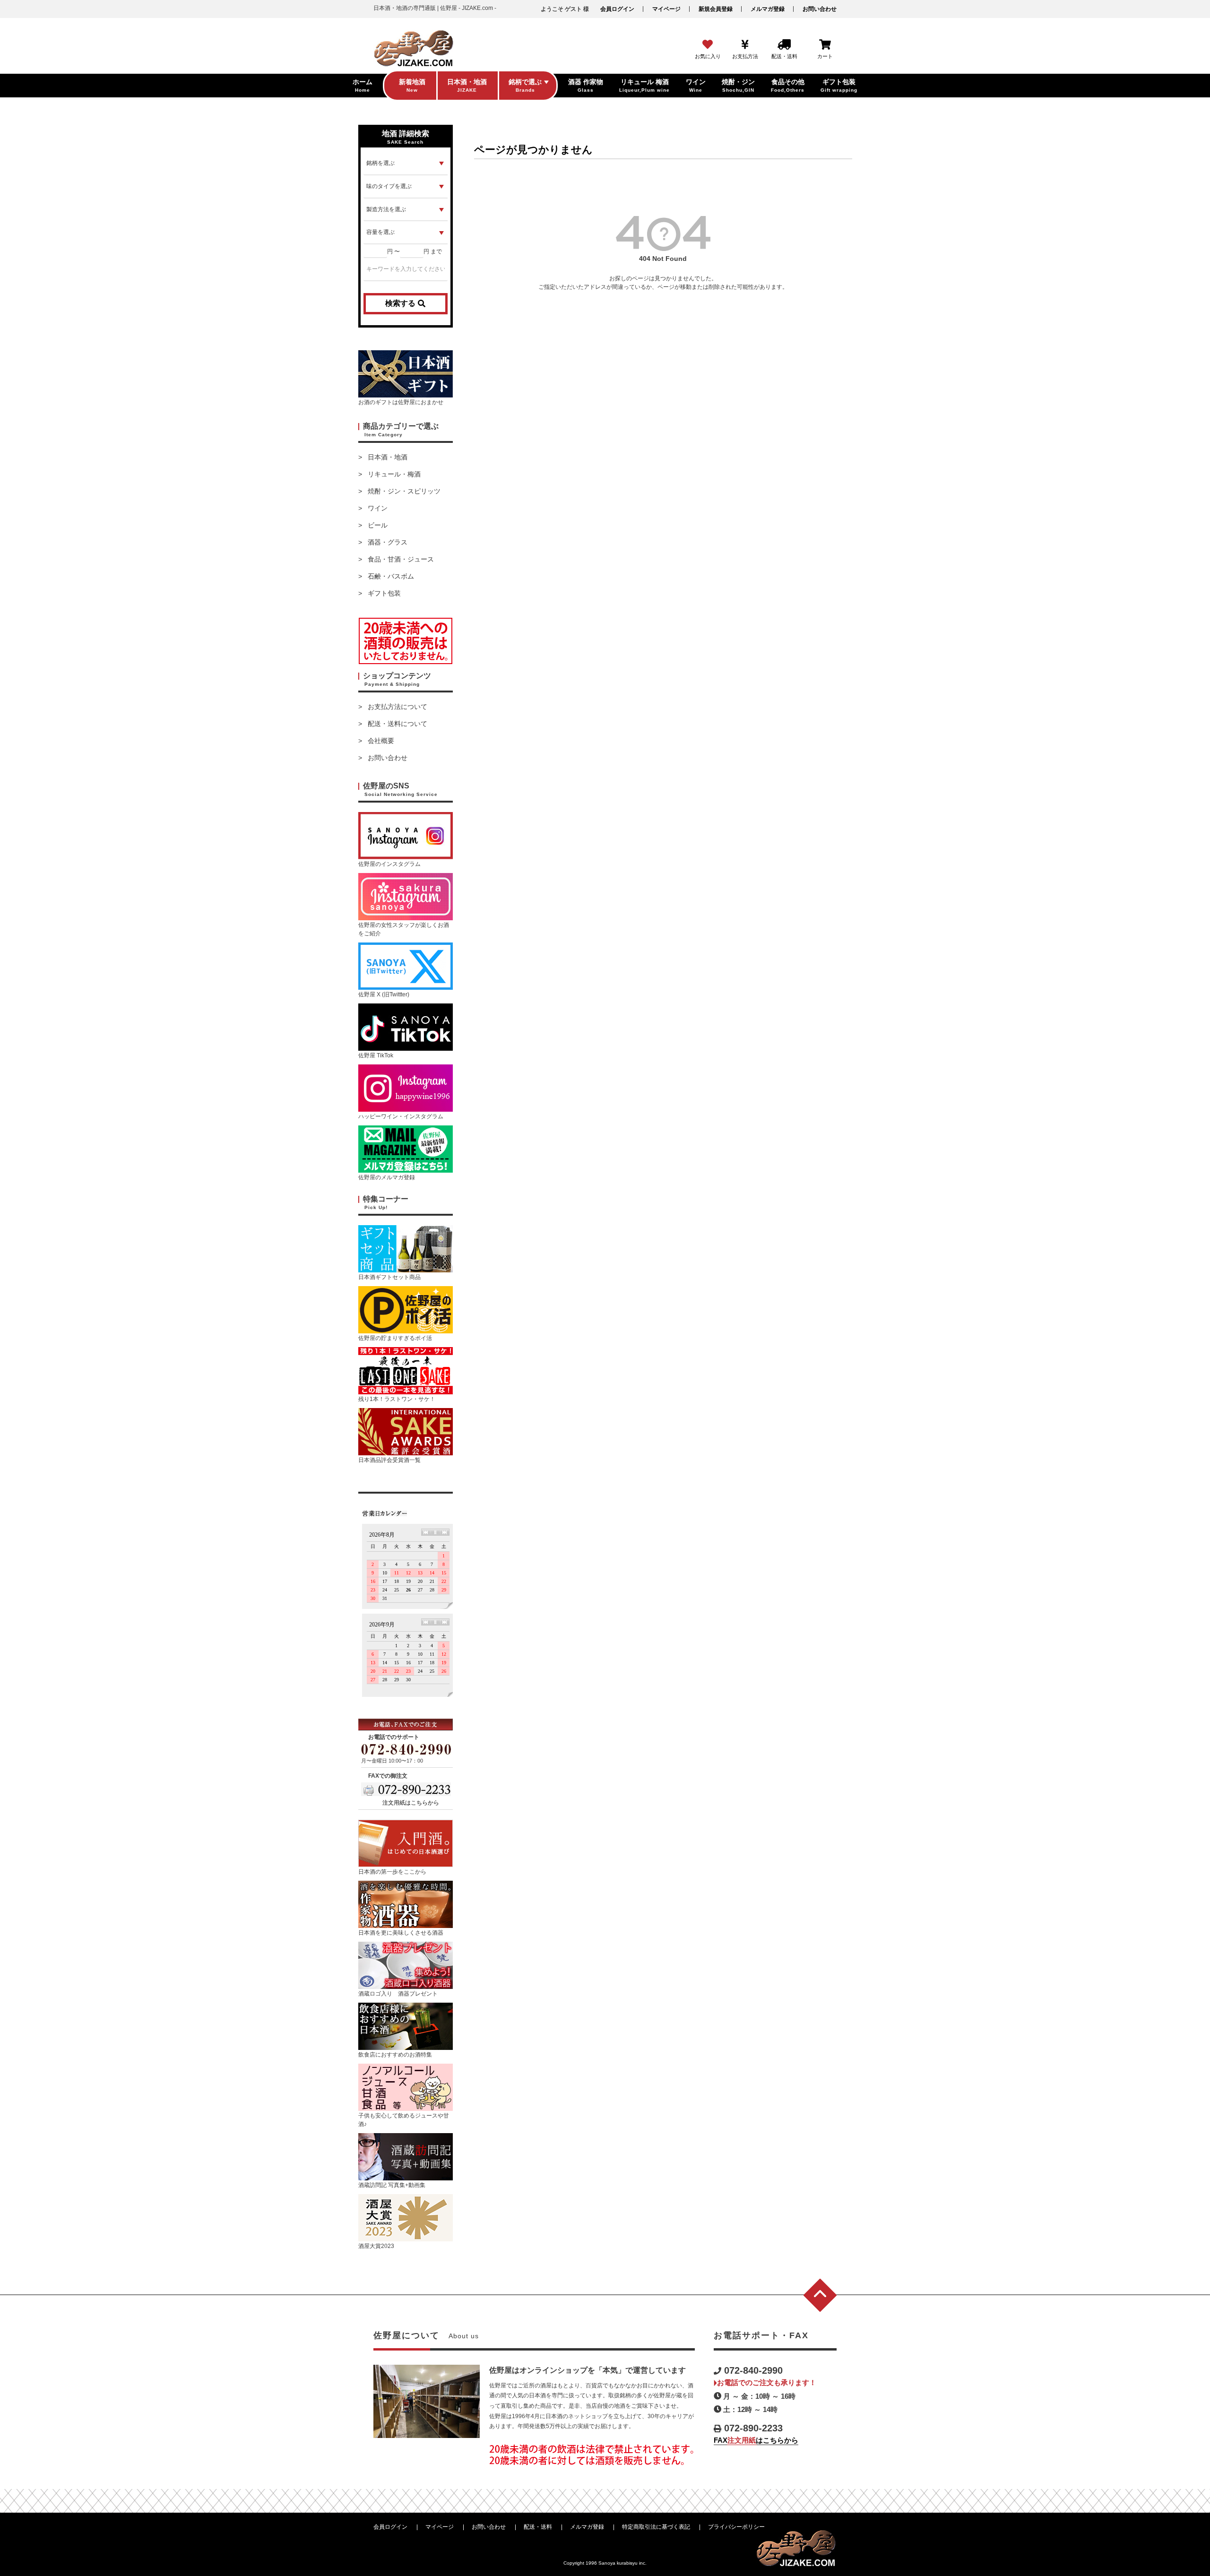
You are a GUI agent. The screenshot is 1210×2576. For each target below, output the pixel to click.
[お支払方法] (745, 45)
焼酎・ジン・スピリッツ (404, 491)
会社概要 (381, 741)
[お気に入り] (708, 45)
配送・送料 (538, 2527)
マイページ (666, 9)
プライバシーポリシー (736, 2527)
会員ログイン (617, 9)
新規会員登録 (716, 9)
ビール (378, 525)
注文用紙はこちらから (411, 1803)
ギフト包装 (384, 593)
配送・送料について (398, 724)
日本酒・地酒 (388, 457)
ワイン (378, 508)
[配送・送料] (784, 45)
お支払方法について (398, 707)
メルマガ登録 (768, 9)
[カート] (825, 45)
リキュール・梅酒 (394, 474)
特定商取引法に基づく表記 (656, 2527)
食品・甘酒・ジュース (401, 559)
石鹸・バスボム (391, 576)
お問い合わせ (820, 9)
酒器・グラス (388, 542)
